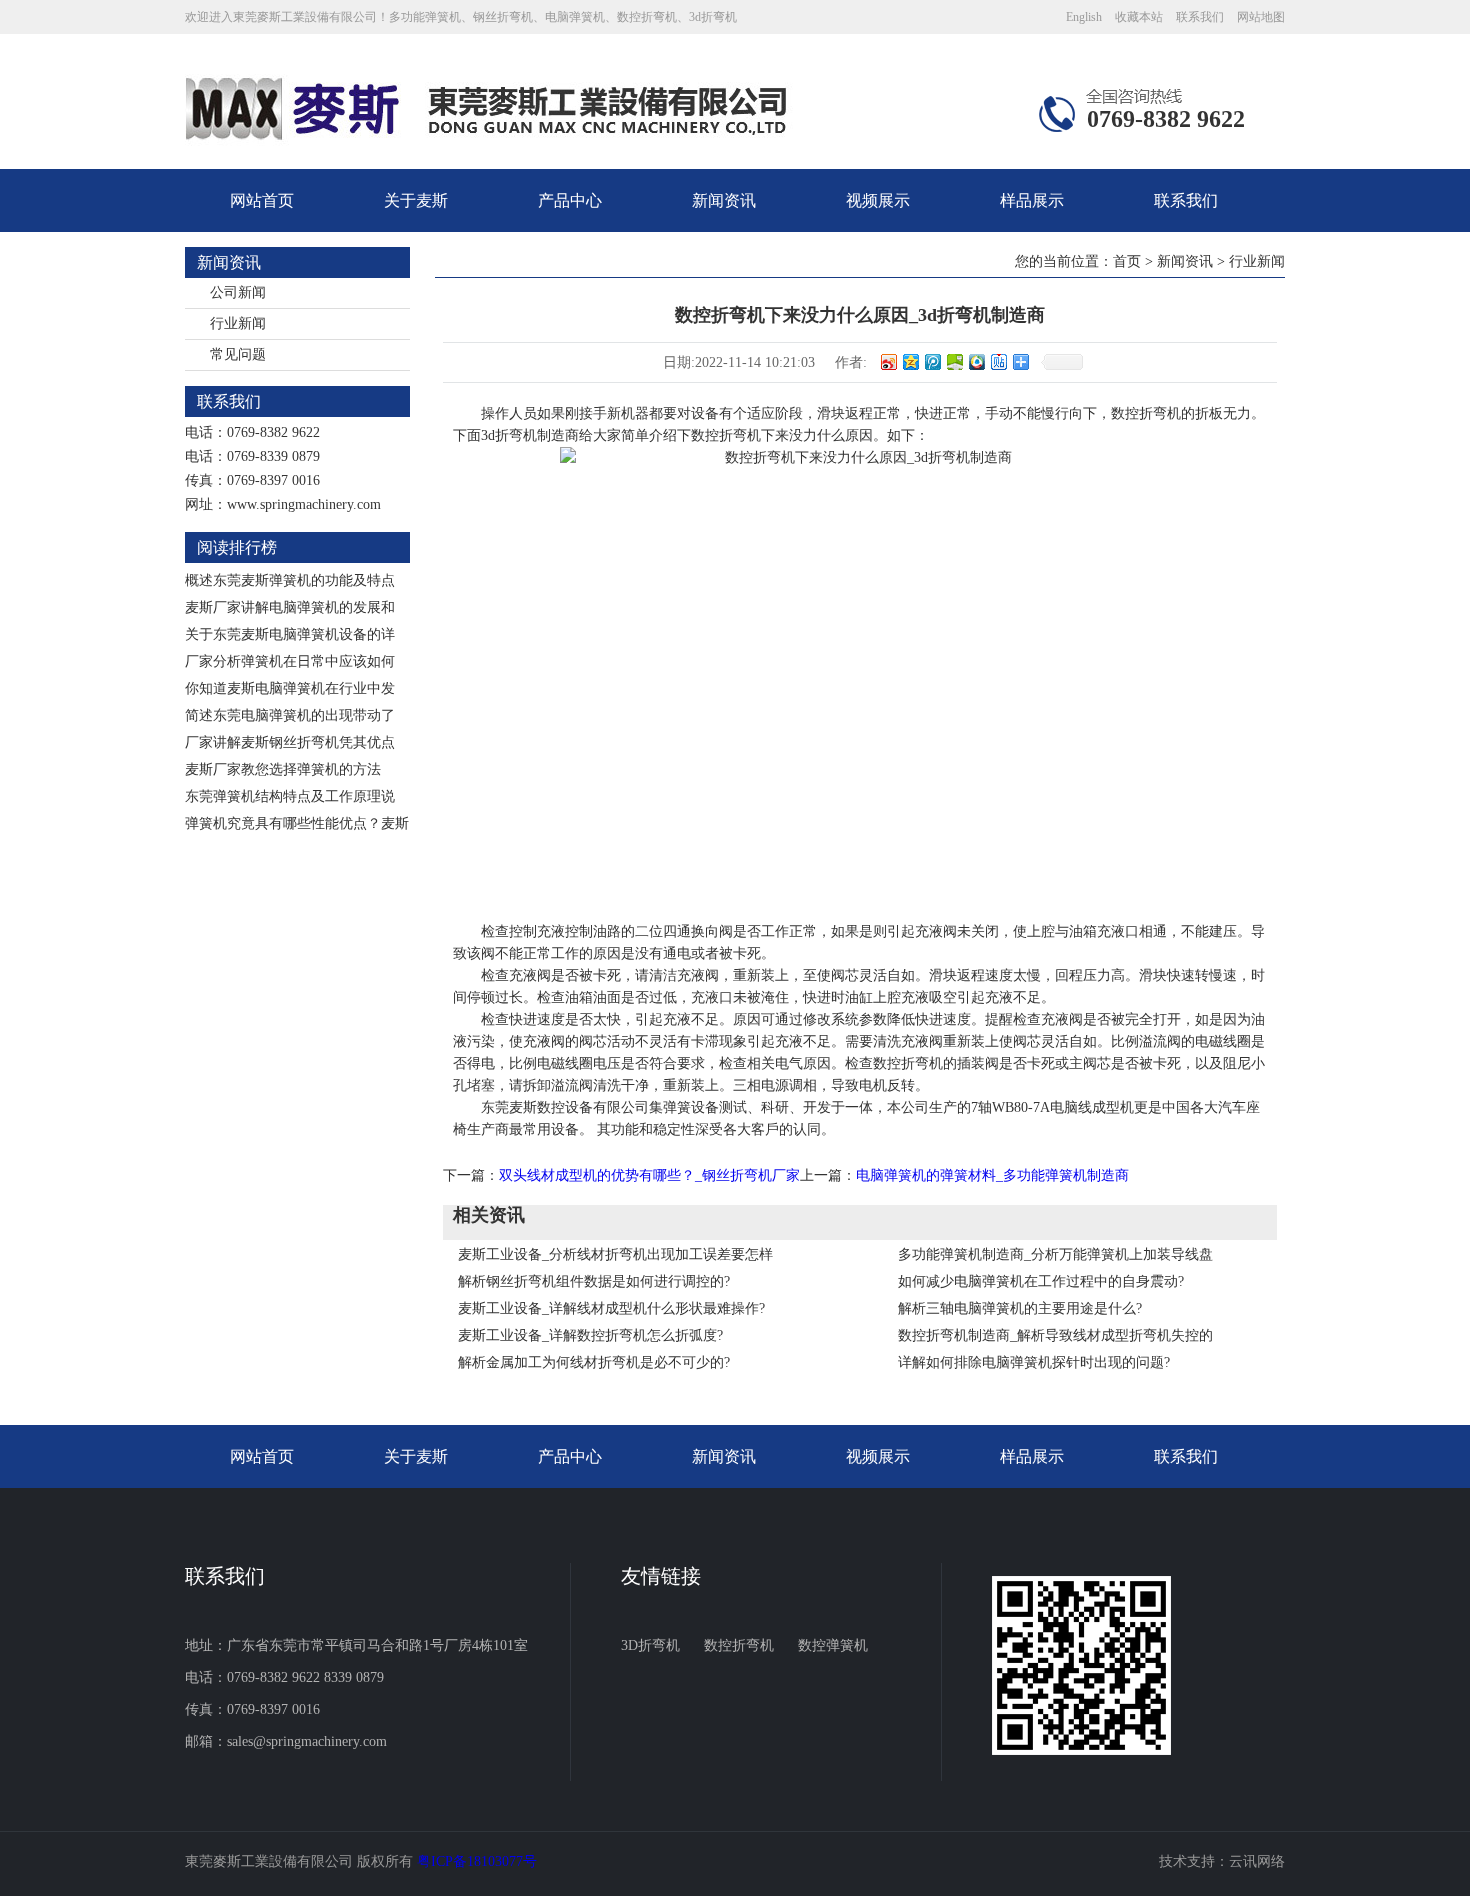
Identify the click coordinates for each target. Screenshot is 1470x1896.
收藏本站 (1139, 17)
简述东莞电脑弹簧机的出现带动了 (290, 715)
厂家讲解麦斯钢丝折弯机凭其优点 (290, 742)
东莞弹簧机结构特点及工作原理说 (290, 796)
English (1084, 17)
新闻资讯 (724, 200)
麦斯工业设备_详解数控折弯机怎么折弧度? (590, 1335)
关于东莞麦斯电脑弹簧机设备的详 (290, 634)
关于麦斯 (416, 200)
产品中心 (570, 200)
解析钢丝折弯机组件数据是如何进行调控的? (594, 1281)
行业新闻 (238, 323)
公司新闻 (238, 292)
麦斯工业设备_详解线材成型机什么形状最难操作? (611, 1308)
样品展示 (1032, 200)
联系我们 (1200, 17)
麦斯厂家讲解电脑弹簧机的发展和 (290, 607)
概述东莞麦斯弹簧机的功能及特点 (290, 580)
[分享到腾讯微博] (932, 361)
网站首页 (262, 200)
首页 (1127, 261)
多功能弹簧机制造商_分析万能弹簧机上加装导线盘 (1055, 1254)
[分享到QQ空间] (910, 361)
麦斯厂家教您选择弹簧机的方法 (283, 769)
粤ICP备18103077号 (477, 1861)
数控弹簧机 (833, 1645)
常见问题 (238, 354)
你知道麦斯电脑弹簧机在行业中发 (290, 688)
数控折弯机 (739, 1645)
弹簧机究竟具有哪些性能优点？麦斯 (297, 823)
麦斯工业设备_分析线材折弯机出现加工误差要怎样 (615, 1254)
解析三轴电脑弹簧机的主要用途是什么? (1020, 1308)
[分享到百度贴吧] (998, 361)
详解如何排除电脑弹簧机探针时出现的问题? (1034, 1362)
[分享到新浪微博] (888, 361)
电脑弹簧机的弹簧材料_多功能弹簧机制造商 (992, 1175)
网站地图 (1261, 17)
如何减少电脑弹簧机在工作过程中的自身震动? (1041, 1281)
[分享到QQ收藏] (976, 361)
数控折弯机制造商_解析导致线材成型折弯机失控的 (1055, 1335)
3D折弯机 (650, 1645)
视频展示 (878, 200)
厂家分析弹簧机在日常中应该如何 (290, 661)
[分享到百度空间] (954, 361)
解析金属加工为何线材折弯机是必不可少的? (594, 1362)
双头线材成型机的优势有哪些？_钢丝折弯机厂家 (649, 1175)
